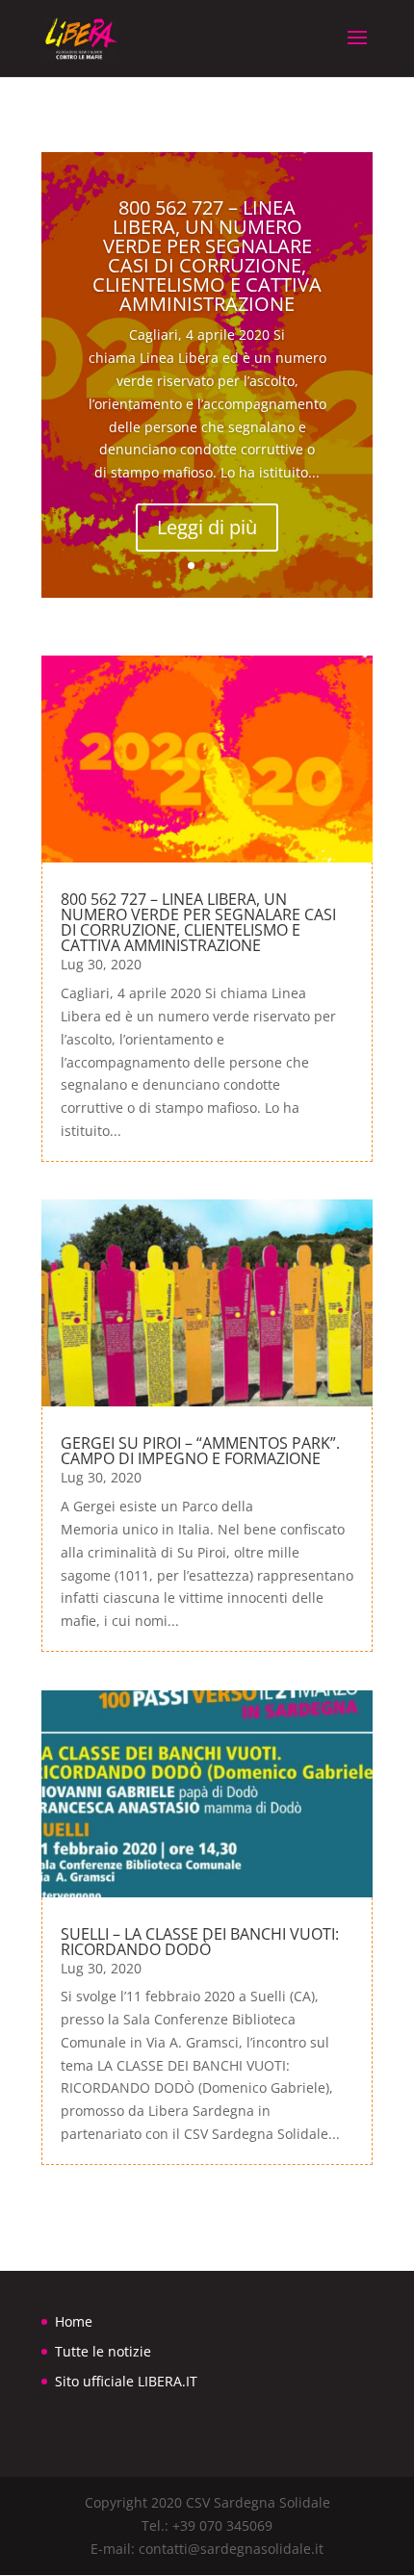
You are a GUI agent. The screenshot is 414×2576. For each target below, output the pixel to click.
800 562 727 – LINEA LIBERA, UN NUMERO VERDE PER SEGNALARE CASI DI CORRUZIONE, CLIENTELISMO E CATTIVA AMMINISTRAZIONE (207, 256)
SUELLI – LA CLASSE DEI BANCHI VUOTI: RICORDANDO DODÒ (200, 1942)
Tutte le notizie (103, 2351)
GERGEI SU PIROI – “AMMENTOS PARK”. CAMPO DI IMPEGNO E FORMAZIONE (200, 1451)
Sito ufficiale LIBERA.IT (126, 2381)
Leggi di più (207, 527)
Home (74, 2321)
